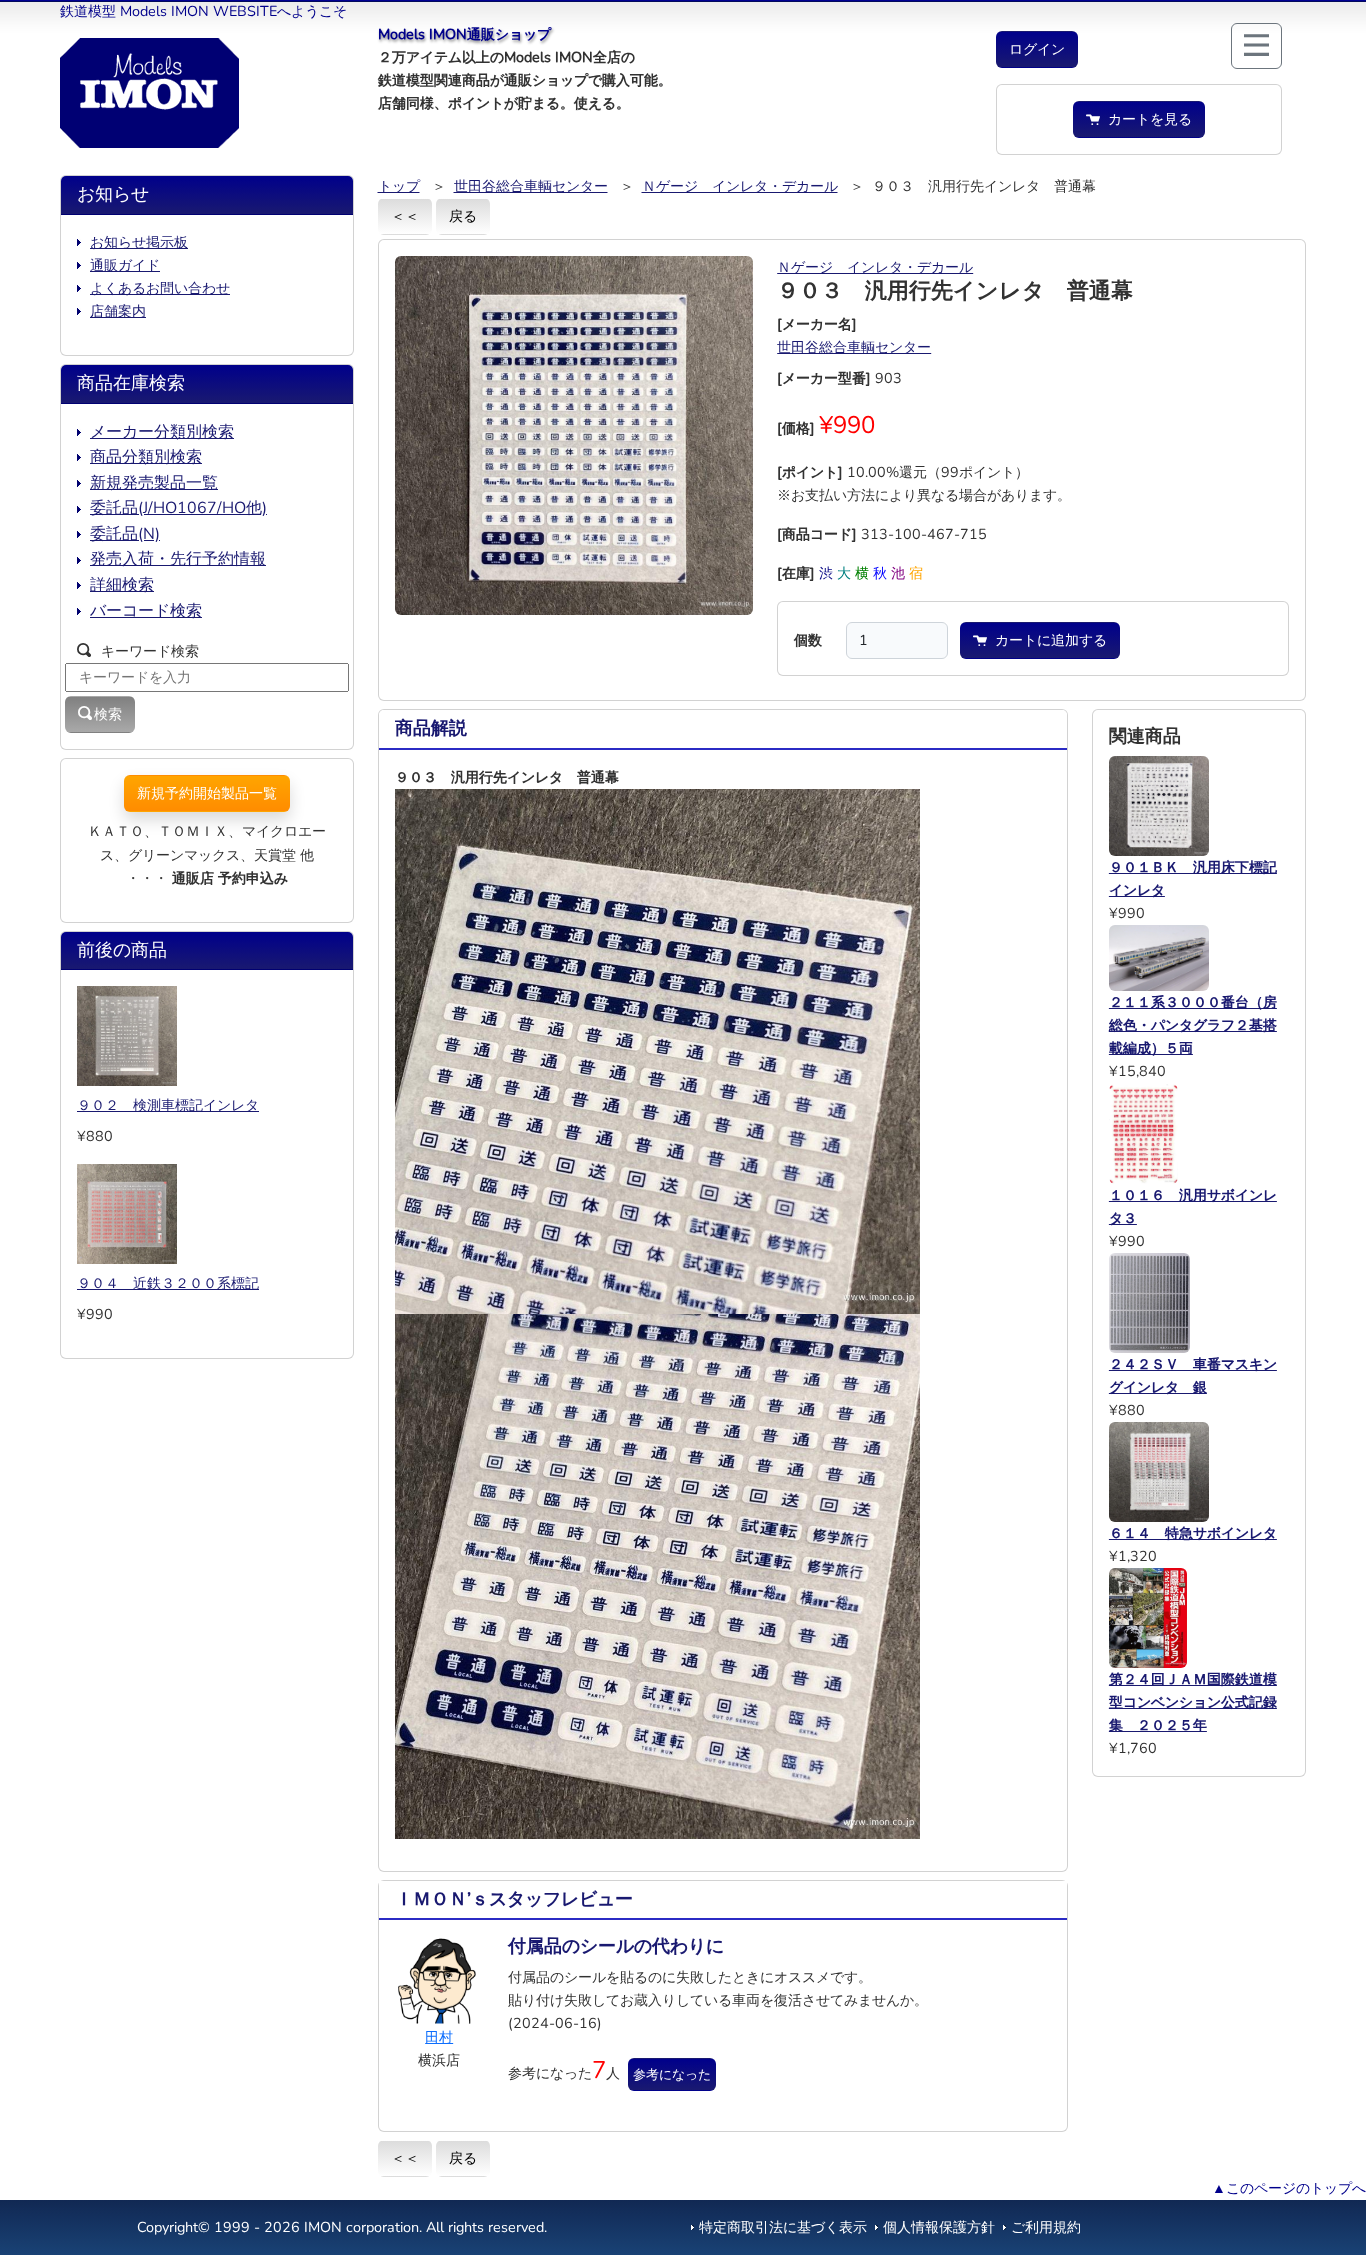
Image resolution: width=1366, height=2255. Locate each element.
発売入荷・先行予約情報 (178, 559)
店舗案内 (118, 311)
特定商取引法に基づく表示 (783, 2227)
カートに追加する (1047, 640)
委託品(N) (125, 534)
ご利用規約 (1046, 2227)
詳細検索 (122, 585)
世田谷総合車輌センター (531, 186)
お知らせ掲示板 (139, 242)
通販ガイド (125, 265)
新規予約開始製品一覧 (207, 793)
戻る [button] (463, 216)
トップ (399, 186)
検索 (108, 714)
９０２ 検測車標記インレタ (168, 1105)
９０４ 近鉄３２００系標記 (168, 1283)
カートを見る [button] (1146, 119)
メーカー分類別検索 (162, 432)
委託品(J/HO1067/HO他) (178, 508)
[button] (1037, 49)
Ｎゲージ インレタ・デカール (740, 186)
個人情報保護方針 (939, 2227)
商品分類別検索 (146, 457)
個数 (808, 640)
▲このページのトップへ (1289, 2188)
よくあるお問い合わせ (160, 288)
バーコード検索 (146, 611)
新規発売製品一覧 (154, 483)
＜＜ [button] (405, 216)
